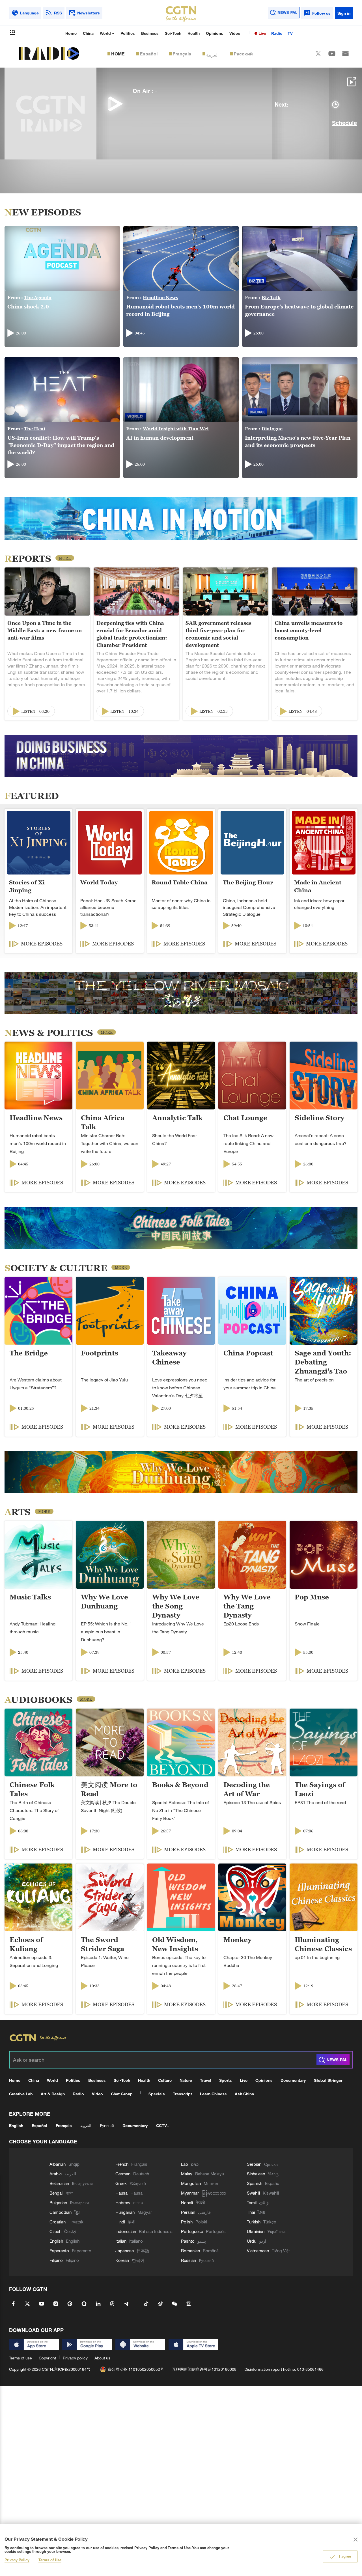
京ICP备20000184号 (72, 2369)
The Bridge (29, 1353)
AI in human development (160, 438)
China (88, 33)
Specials (157, 2094)
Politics (128, 33)
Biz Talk (271, 297)
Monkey (237, 1940)
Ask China (244, 2094)
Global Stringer (328, 2080)
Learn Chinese (213, 2094)
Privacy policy (75, 2358)
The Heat (35, 429)
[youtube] (332, 54)
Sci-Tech (173, 33)
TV (290, 33)
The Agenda (38, 297)
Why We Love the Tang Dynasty (247, 1606)
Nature (186, 2080)
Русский (243, 54)
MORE (65, 558)
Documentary (293, 2080)
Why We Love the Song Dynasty (176, 1606)
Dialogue (272, 429)
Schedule (343, 124)
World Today (99, 882)
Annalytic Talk (177, 1118)
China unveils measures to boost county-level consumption (309, 630)
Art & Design (53, 2094)
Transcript (182, 2094)
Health (194, 33)
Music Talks (30, 1597)
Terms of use (21, 2358)
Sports (226, 2080)
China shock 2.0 (28, 307)
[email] (345, 54)
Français (182, 54)
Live (262, 33)
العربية (212, 54)
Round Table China (180, 882)
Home (71, 33)
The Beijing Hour (248, 882)
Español (149, 54)
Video (235, 33)
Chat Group (122, 2094)
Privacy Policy (17, 2560)
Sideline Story (319, 1118)
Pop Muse (312, 1597)
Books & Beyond (180, 1785)
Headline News (160, 297)
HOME (118, 54)
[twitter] (318, 54)
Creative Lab (21, 2094)
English (16, 2125)
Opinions (215, 33)
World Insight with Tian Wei (176, 429)
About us (102, 2358)
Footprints (100, 1353)
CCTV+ (163, 2125)
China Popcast (248, 1353)
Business (150, 33)
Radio (277, 33)
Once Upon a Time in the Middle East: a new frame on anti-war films (45, 630)
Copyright (47, 2358)
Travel (206, 2080)
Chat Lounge (245, 1118)
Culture (165, 2080)
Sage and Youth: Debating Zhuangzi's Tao (323, 1362)
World (106, 33)
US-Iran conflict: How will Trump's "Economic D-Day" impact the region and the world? (61, 445)
